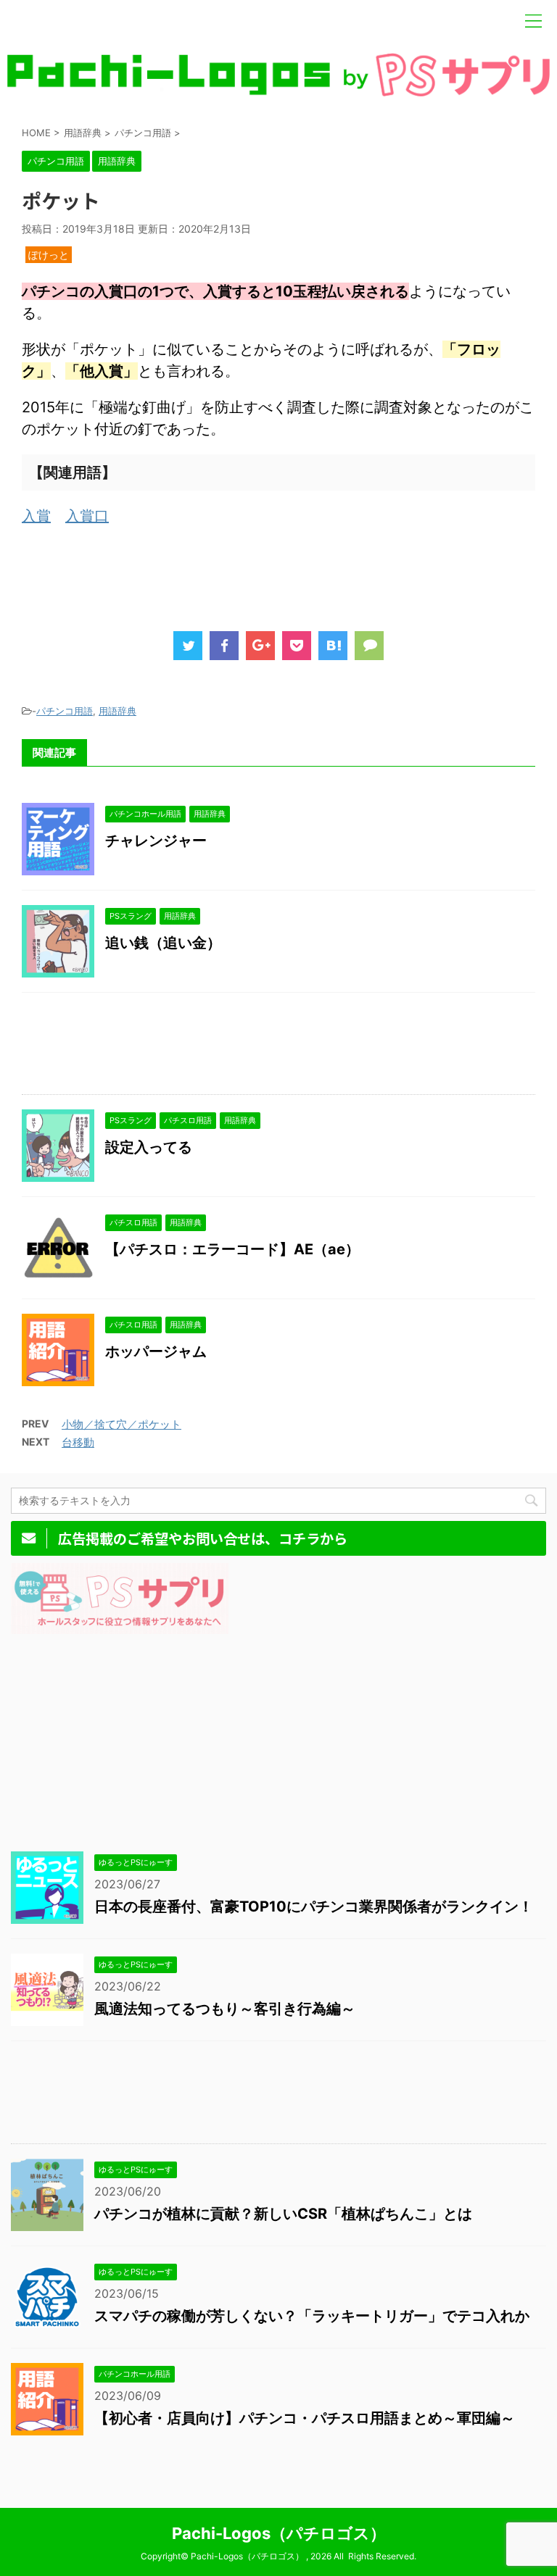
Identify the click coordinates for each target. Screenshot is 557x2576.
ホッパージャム (156, 1351)
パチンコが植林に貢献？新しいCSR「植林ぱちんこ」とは (283, 2214)
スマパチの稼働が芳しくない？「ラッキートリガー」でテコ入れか (312, 2316)
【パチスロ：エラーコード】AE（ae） (232, 1249)
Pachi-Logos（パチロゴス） (279, 2533)
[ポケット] (333, 646)
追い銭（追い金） (163, 943)
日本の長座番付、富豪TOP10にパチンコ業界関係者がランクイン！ (314, 1906)
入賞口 (87, 516)
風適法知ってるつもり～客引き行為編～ (225, 2009)
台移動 (78, 1442)
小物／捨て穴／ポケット (121, 1424)
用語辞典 (117, 711)
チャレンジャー (156, 841)
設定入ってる (149, 1147)
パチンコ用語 (65, 711)
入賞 (36, 516)
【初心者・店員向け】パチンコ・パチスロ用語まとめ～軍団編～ (305, 2418)
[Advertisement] (286, 574)
